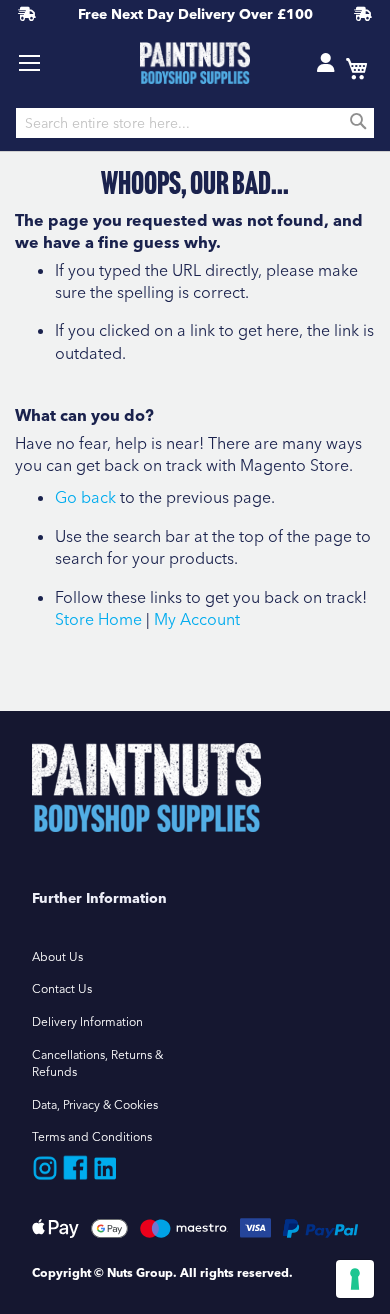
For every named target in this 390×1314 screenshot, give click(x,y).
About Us (57, 956)
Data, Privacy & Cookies (95, 1104)
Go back (85, 497)
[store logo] (195, 63)
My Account (197, 619)
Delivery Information (87, 1021)
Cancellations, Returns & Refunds (97, 1063)
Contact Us (62, 988)
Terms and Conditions (92, 1136)
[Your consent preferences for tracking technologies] (355, 1279)
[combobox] (195, 123)
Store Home (98, 619)
